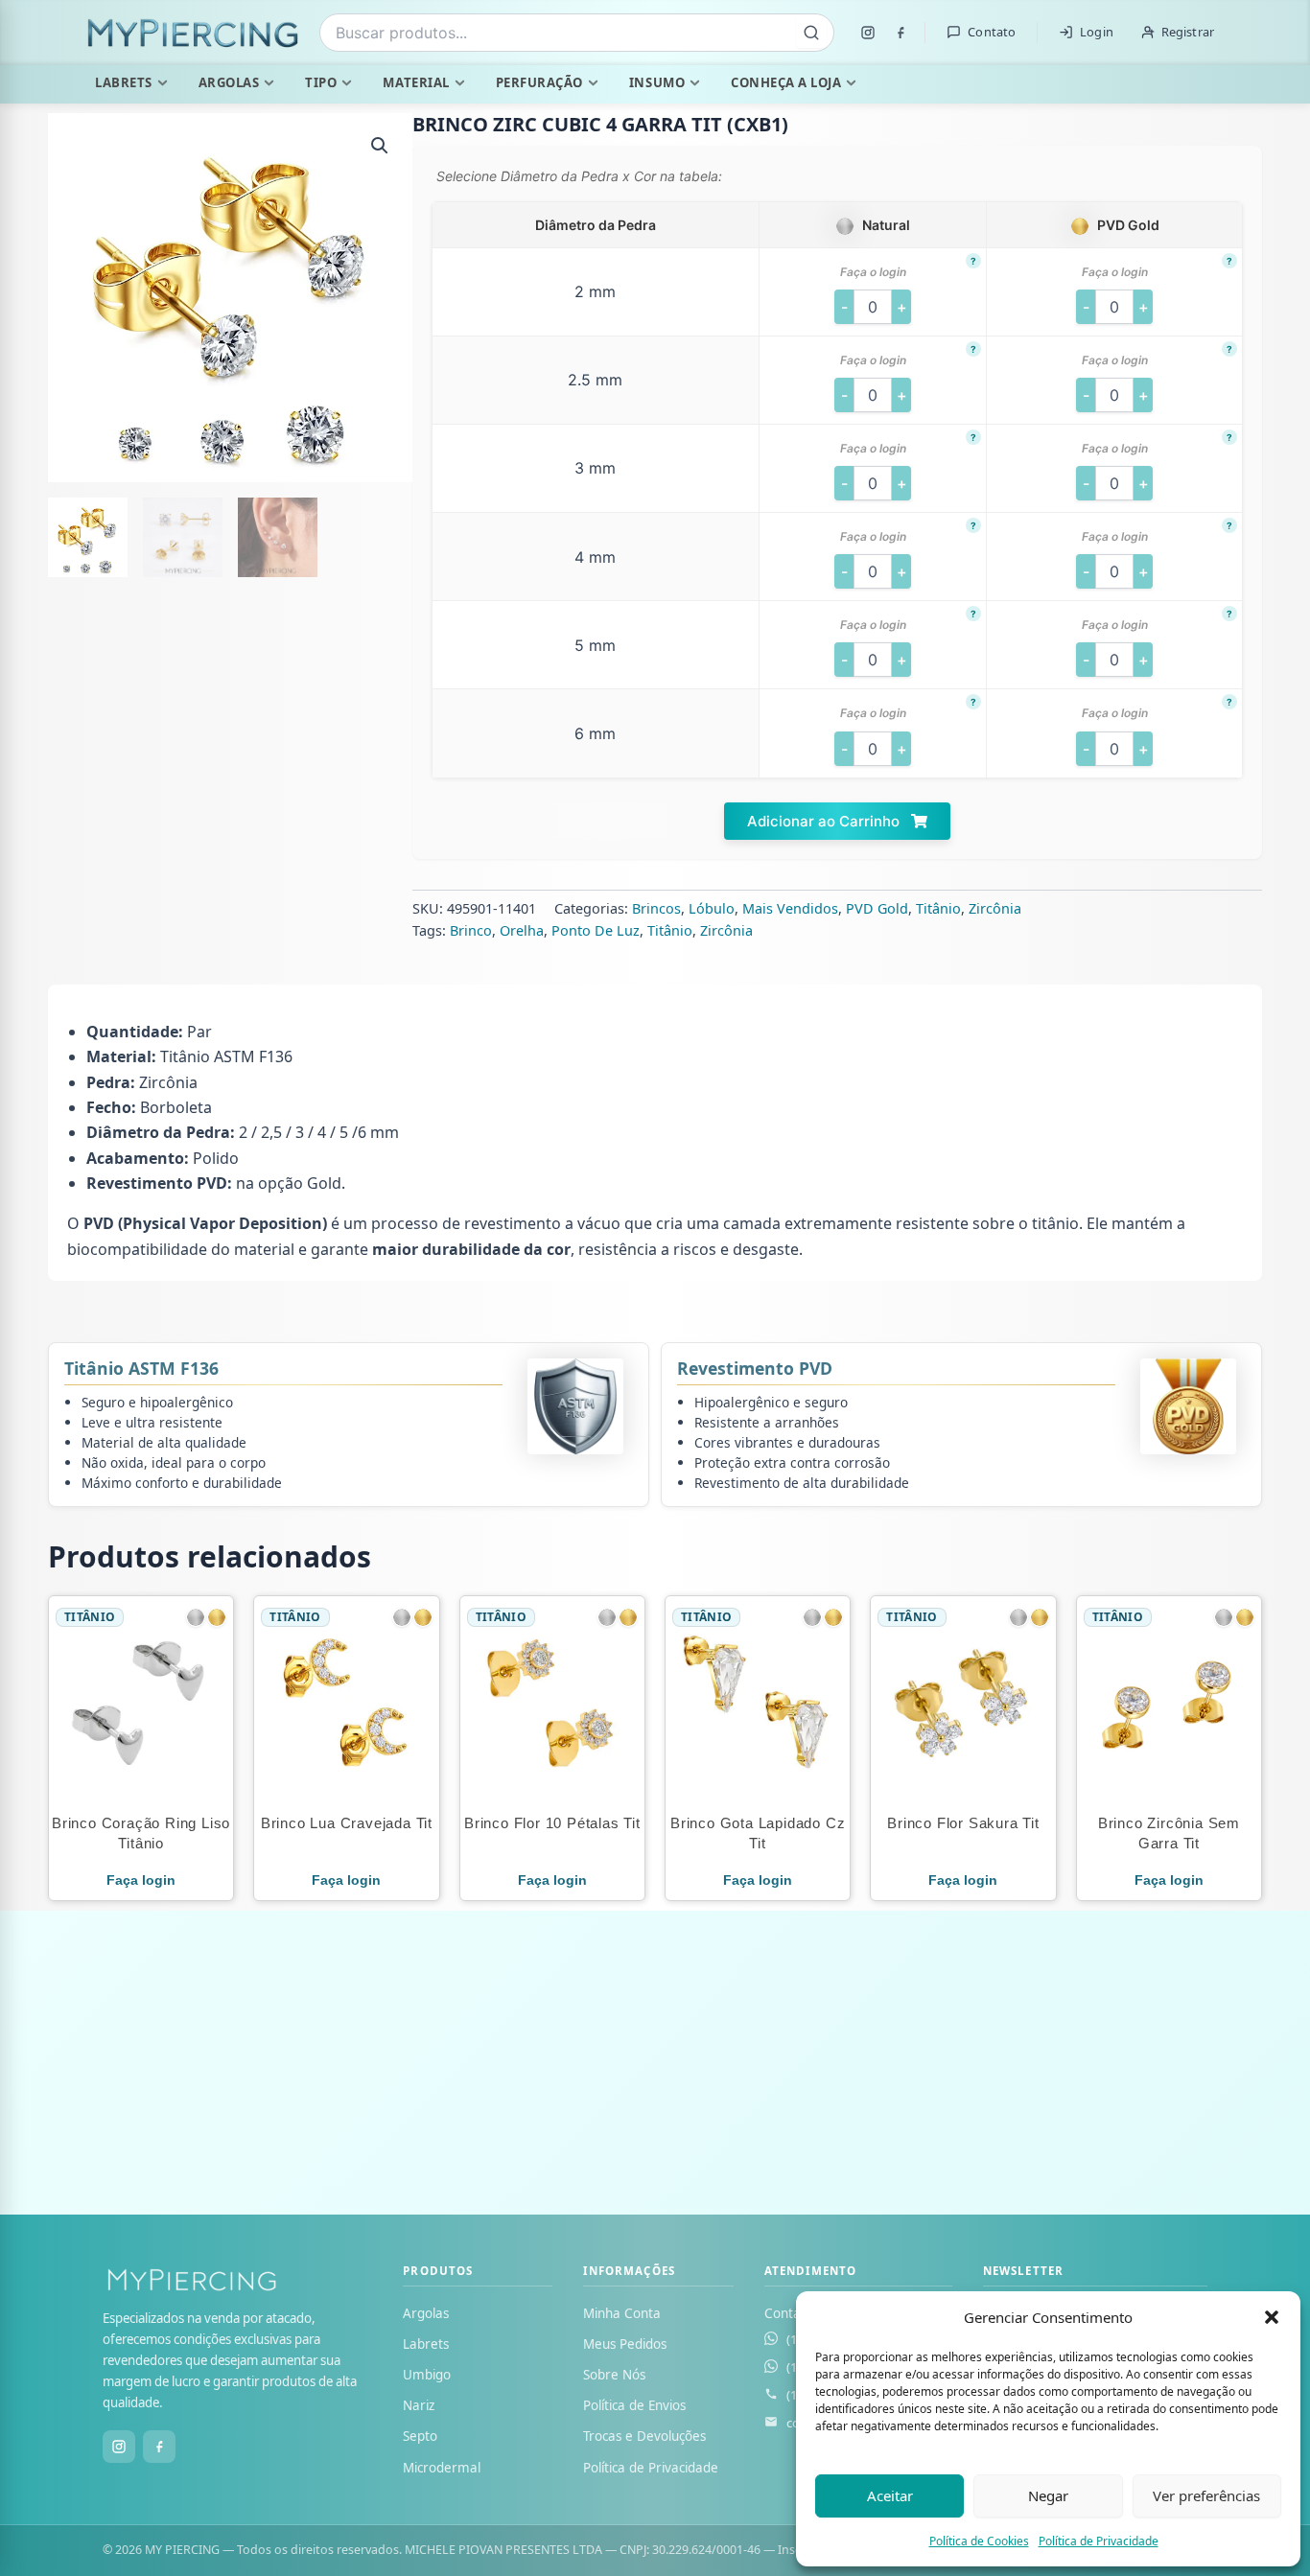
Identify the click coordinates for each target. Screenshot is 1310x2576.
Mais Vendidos (790, 908)
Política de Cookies (979, 2541)
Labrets (124, 82)
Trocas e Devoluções (644, 2436)
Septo (420, 2436)
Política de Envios (634, 2405)
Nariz (419, 2405)
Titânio (938, 908)
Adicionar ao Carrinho (825, 821)
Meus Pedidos (625, 2344)
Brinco (471, 930)
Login (1097, 32)
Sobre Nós (614, 2375)
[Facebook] (901, 33)
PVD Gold (877, 908)
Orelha (522, 930)
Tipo (321, 82)
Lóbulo (712, 908)
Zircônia (995, 908)
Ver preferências (1206, 2495)
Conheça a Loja (786, 82)
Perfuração (539, 82)
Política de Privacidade (1099, 2541)
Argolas (229, 82)
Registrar (1188, 32)
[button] (1272, 2317)
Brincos (656, 908)
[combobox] (577, 33)
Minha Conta (622, 2313)
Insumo (657, 82)
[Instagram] (868, 33)
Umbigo (427, 2375)
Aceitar (890, 2495)
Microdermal (442, 2468)
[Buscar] (811, 33)
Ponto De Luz (596, 930)
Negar (1048, 2495)
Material (416, 82)
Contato (992, 32)
